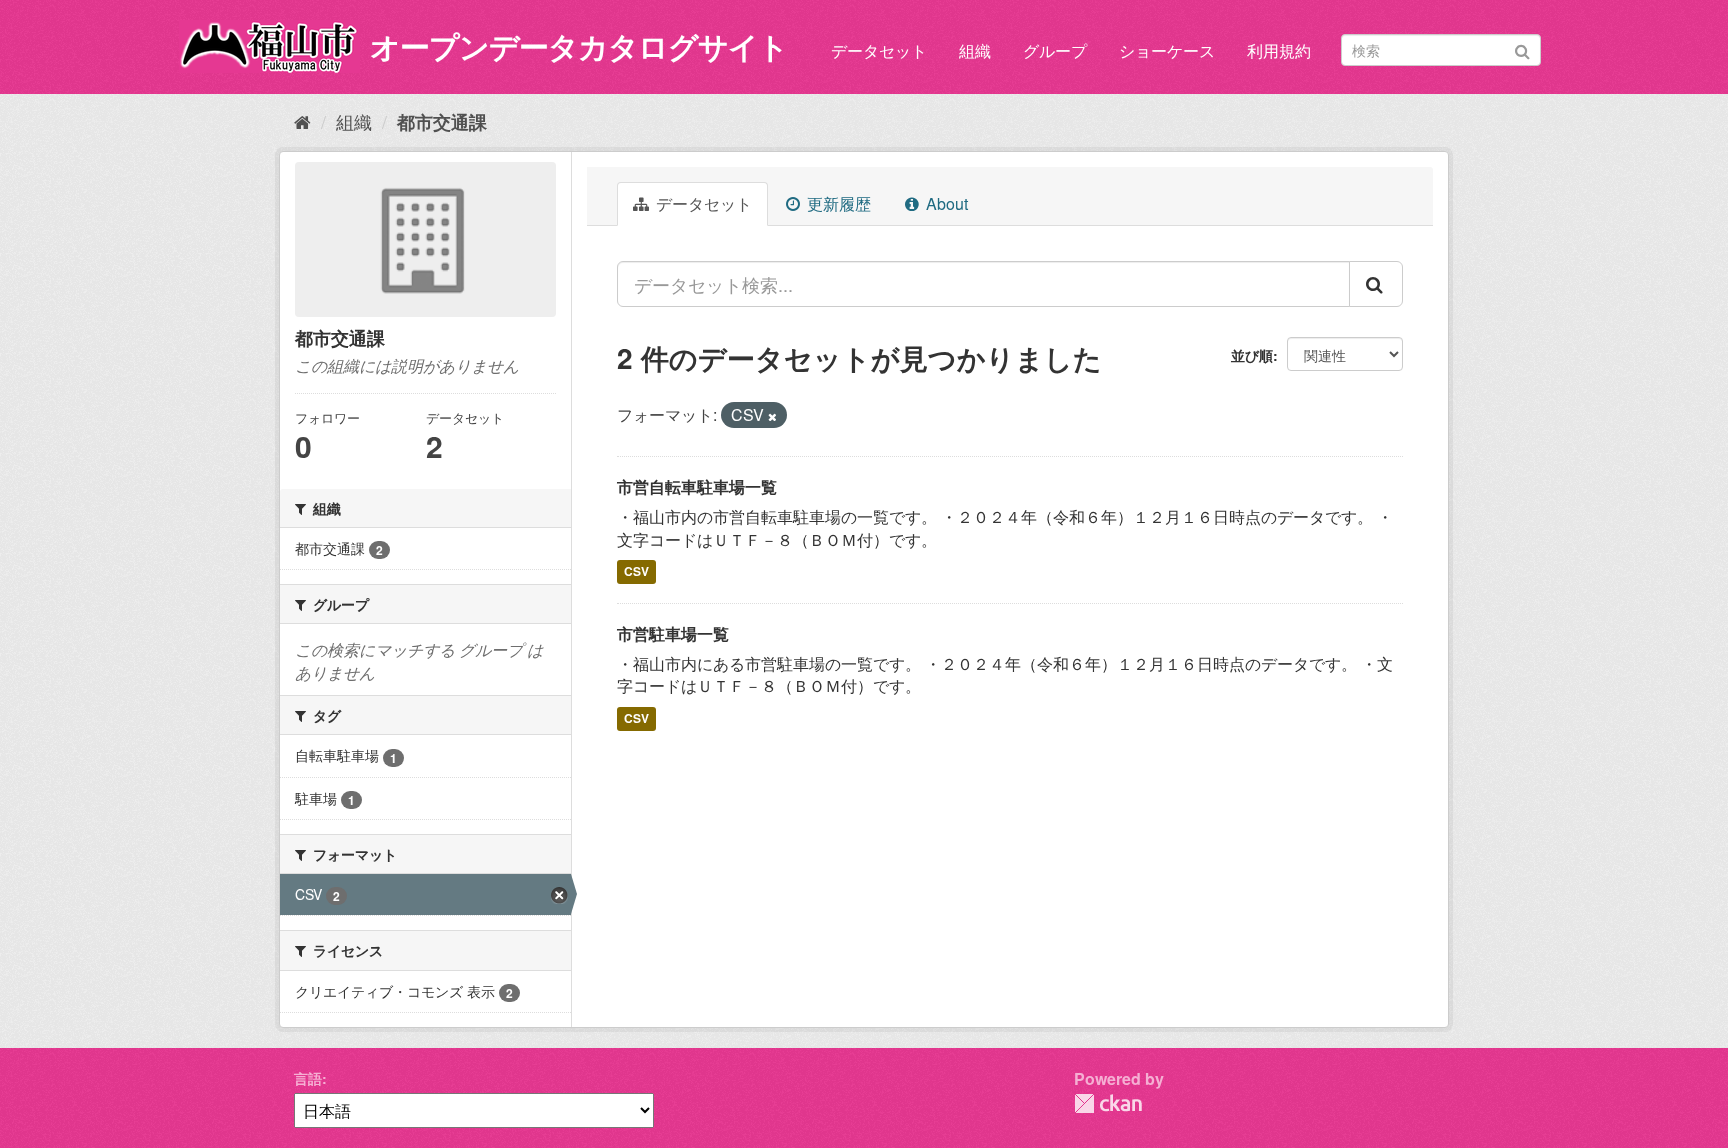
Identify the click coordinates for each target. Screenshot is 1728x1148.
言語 (308, 1078)
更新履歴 (837, 203)
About (945, 203)
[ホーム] (302, 121)
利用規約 (1279, 50)
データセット (879, 50)
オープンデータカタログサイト (579, 45)
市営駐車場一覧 (673, 633)
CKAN (1108, 1103)
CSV (636, 572)
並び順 (1252, 355)
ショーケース (1167, 50)
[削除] (772, 416)
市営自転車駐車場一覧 (697, 486)
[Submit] (1522, 48)
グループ (1055, 50)
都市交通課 (442, 122)
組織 (975, 50)
